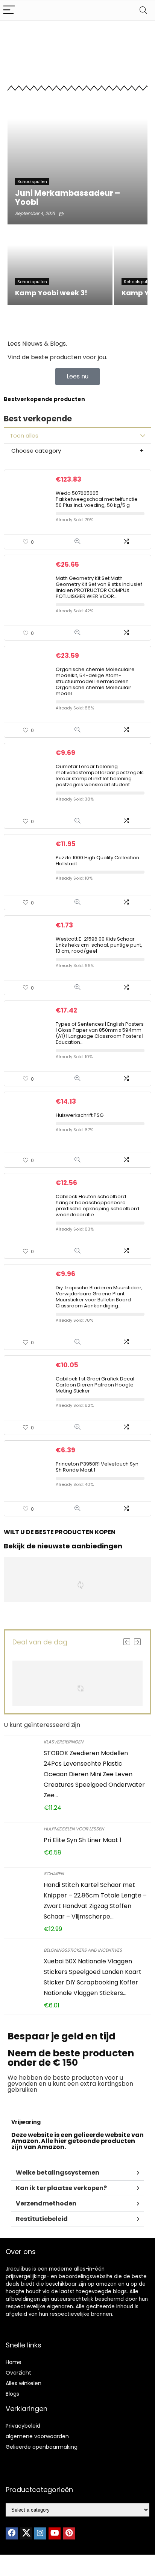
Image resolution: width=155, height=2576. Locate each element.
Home (14, 2362)
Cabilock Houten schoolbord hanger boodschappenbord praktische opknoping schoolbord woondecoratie (97, 1206)
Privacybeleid (23, 2426)
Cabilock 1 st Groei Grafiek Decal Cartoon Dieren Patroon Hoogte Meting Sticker (95, 1385)
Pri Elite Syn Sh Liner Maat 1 (83, 1840)
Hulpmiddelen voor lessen (74, 1829)
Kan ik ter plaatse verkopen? (61, 2188)
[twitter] (26, 2533)
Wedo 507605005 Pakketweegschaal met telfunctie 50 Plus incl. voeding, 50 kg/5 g (97, 499)
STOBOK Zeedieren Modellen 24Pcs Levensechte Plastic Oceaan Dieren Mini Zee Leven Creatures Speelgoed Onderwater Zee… (94, 1774)
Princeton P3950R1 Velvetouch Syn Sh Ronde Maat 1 (97, 1467)
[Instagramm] (40, 2533)
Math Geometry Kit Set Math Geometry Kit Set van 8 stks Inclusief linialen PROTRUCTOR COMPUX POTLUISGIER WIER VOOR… (99, 587)
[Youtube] (55, 2533)
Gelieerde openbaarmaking (42, 2447)
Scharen (54, 1874)
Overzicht (18, 2373)
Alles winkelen (24, 2383)
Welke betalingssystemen (58, 2173)
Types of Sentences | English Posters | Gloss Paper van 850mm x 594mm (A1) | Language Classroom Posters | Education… (100, 1033)
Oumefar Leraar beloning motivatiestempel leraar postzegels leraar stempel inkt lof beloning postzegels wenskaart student (100, 776)
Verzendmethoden (46, 2203)
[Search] (143, 10)
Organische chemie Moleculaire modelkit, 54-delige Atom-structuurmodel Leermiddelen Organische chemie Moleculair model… (95, 681)
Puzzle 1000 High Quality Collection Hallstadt (97, 861)
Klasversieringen (63, 1742)
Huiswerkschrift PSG (80, 1115)
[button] (77, 2173)
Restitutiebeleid (42, 2219)
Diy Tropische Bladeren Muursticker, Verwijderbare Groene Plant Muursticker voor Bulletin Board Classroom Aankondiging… (99, 1297)
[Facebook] (12, 2533)
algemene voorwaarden (37, 2436)
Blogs (12, 2394)
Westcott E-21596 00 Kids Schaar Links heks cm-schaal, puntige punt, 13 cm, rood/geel (99, 945)
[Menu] (9, 10)
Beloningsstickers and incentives (83, 1950)
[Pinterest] (69, 2533)
